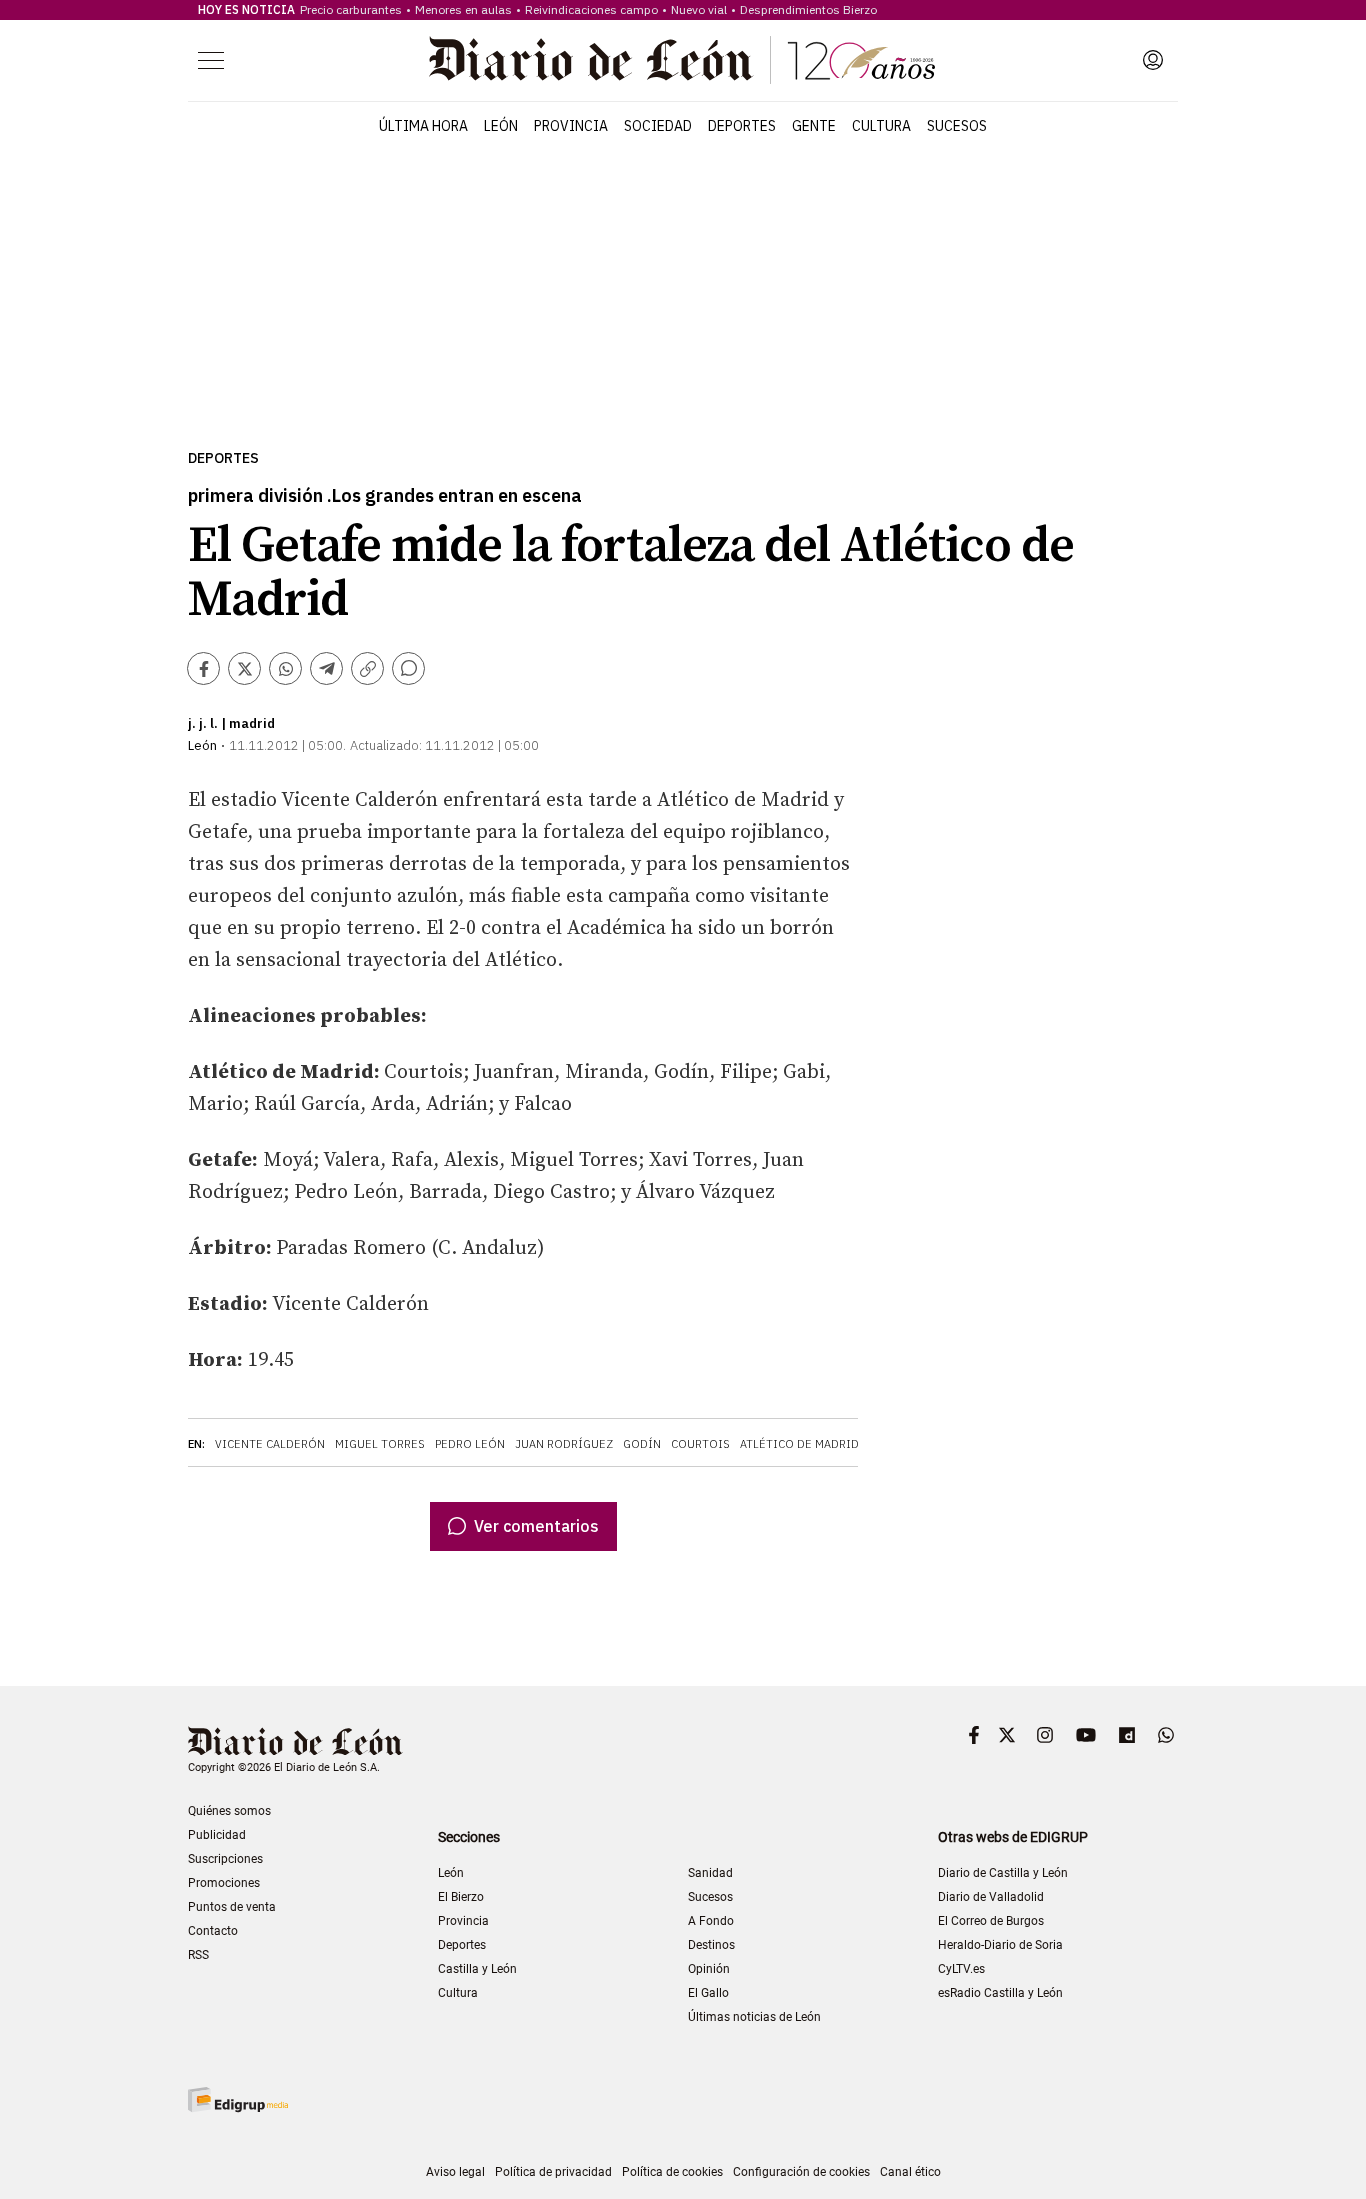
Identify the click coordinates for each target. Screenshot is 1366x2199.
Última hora (423, 126)
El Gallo (708, 1993)
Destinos (711, 1945)
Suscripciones (225, 1859)
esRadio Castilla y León (1000, 1993)
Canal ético (910, 2172)
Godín (642, 1444)
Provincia (571, 126)
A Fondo (711, 1921)
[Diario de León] (682, 60)
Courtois (700, 1444)
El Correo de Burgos (991, 1921)
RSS (198, 1955)
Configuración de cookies (801, 2172)
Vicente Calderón (270, 1444)
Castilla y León (477, 1969)
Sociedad (658, 126)
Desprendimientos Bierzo (808, 9)
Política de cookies (672, 2172)
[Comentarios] (408, 668)
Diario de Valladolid (991, 1897)
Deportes (742, 126)
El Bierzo (461, 1897)
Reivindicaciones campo (591, 9)
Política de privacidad (553, 2172)
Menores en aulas (463, 9)
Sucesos (957, 126)
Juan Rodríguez (564, 1444)
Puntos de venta (232, 1907)
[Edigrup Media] (238, 2099)
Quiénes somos (229, 1811)
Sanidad (710, 1873)
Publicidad (217, 1835)
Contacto (213, 1931)
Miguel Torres (380, 1444)
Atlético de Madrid (799, 1444)
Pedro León (470, 1444)
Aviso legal (455, 2172)
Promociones (224, 1883)
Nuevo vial (699, 9)
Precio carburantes (351, 9)
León (501, 126)
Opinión (709, 1969)
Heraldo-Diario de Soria (1000, 1945)
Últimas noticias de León (754, 2017)
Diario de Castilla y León (1003, 1873)
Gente (814, 126)
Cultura (881, 126)
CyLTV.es (961, 1969)
